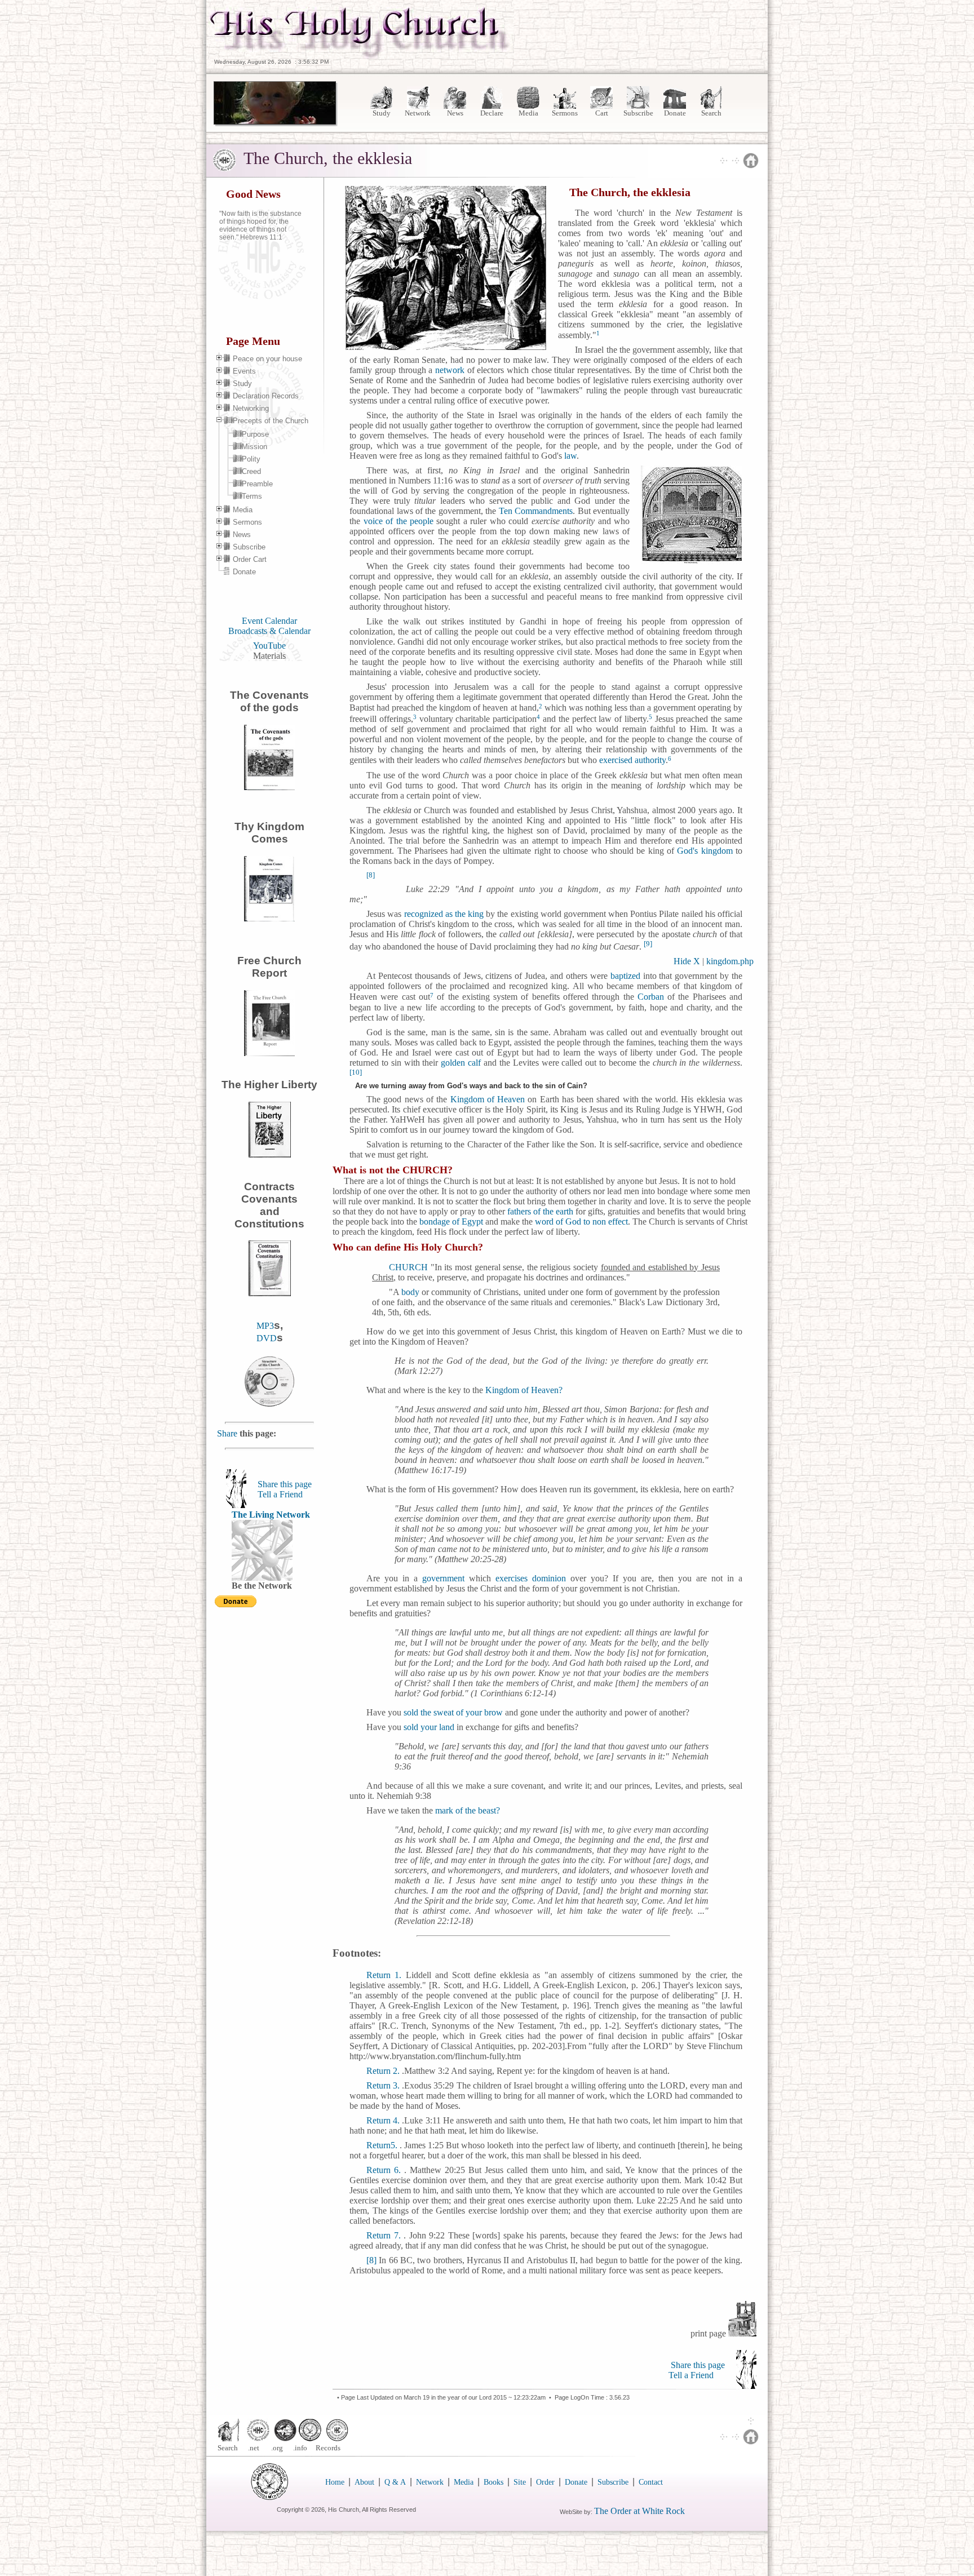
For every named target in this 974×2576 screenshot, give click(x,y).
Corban (651, 997)
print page (709, 2333)
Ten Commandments (536, 511)
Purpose (255, 434)
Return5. (383, 2145)
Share (228, 1433)
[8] (371, 2260)
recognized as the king (444, 914)
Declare (492, 113)
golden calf (461, 1063)
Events (244, 371)
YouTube (269, 646)
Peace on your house (267, 359)
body (410, 1292)
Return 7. (384, 2235)
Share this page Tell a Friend (285, 1489)
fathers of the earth (540, 1211)
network (450, 370)
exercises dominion (531, 1578)
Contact (651, 2482)
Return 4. (384, 2120)
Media (528, 113)
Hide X (687, 961)
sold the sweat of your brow (453, 1712)
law (569, 456)
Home (335, 2482)
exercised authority (632, 761)
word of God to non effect (581, 1222)
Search (711, 113)
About (364, 2482)
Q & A (395, 2482)
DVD (267, 1338)
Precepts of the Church (271, 421)
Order (545, 2482)
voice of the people (399, 521)
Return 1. (384, 1975)
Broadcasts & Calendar (269, 631)
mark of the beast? (468, 1810)
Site (520, 2482)
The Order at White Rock (639, 2511)
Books (493, 2482)
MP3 (265, 1326)
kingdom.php (730, 961)
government (443, 1578)
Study (382, 113)
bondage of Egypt (451, 1222)
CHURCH (408, 1267)
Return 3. (384, 2085)
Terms (252, 496)
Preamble (257, 484)
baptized (625, 976)
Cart (602, 113)
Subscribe (638, 113)
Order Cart (250, 559)
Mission (254, 447)
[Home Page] (360, 56)
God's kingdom (703, 851)
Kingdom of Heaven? (524, 1390)
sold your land (429, 1727)
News (455, 113)
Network (419, 113)
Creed (251, 471)
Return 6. (384, 2170)
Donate (675, 113)
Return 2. (383, 2071)
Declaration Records (266, 396)
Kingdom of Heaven (486, 1099)
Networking (251, 408)
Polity (251, 459)
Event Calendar (269, 621)
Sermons (565, 113)
